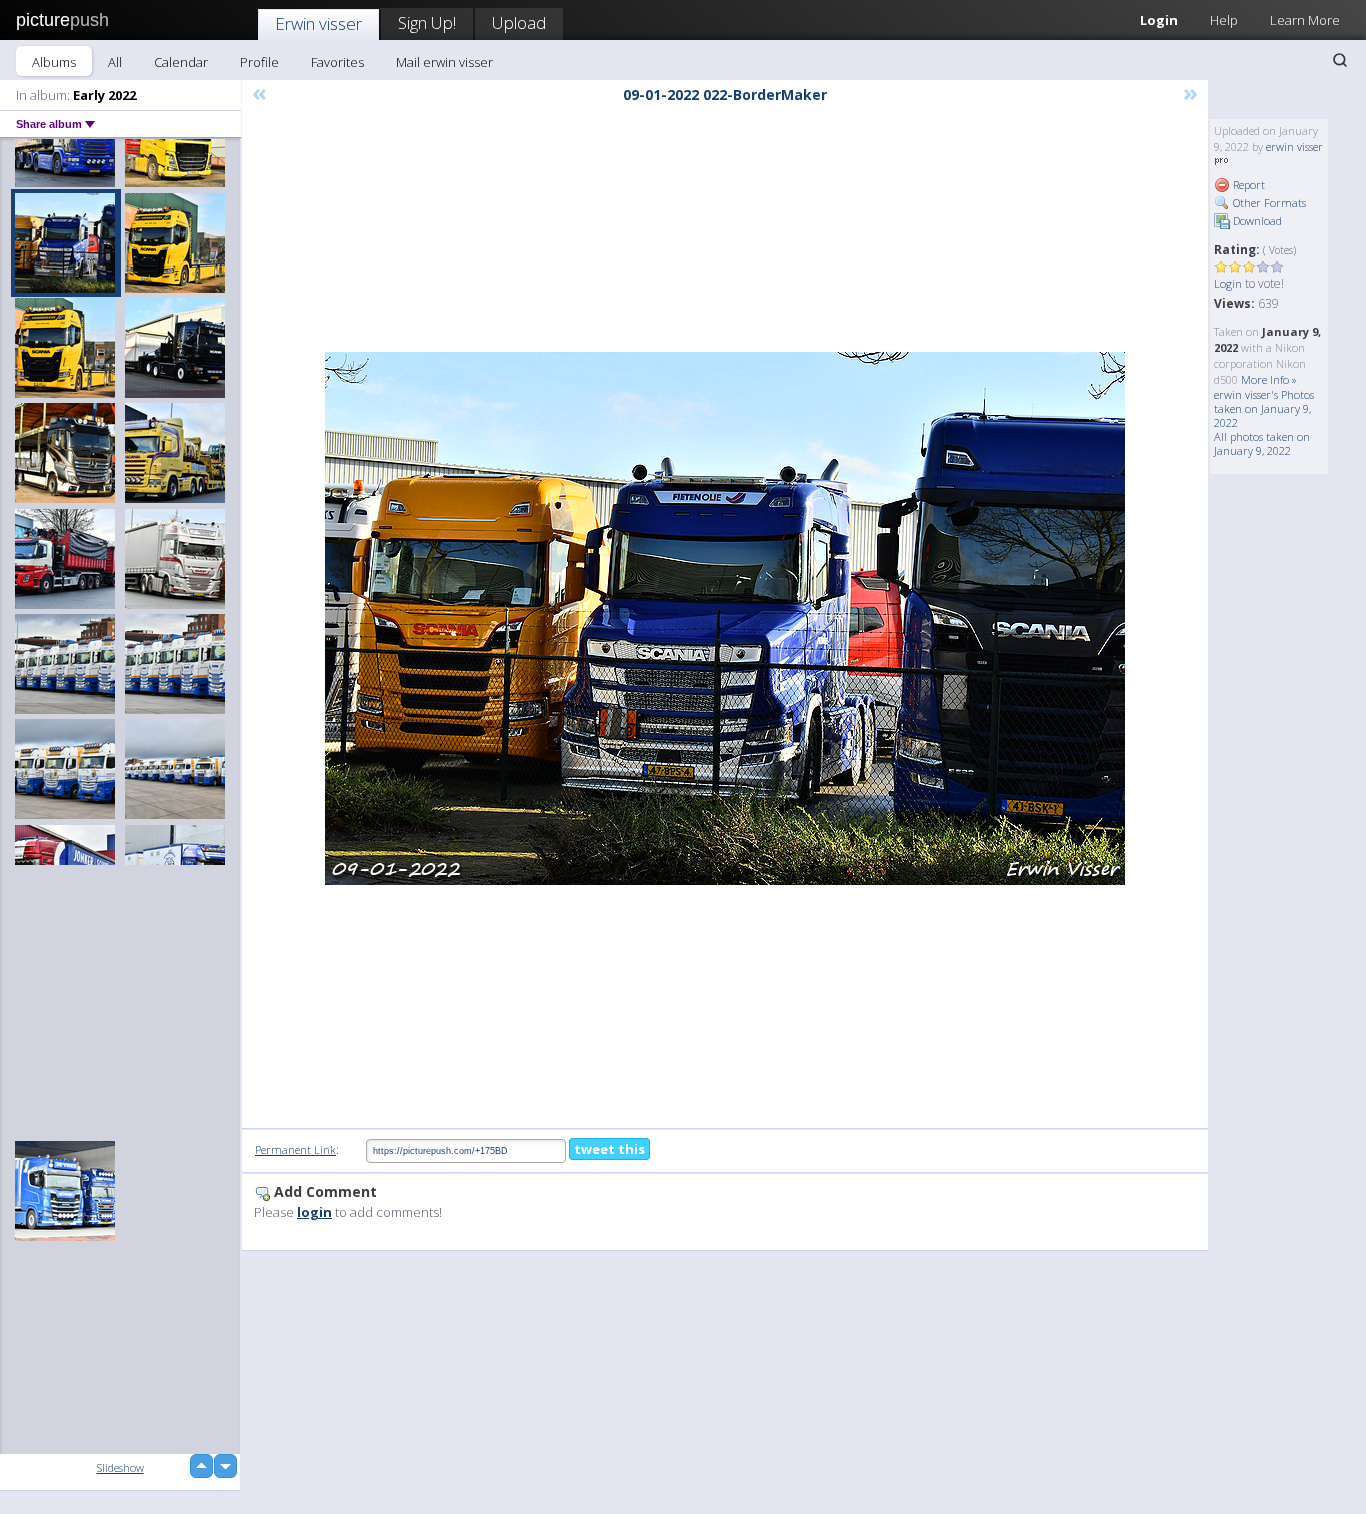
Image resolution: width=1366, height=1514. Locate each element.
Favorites (337, 62)
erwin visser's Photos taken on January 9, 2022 (1264, 408)
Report (1247, 184)
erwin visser (1294, 146)
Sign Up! (427, 22)
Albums (54, 62)
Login (1159, 20)
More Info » (1269, 379)
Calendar (181, 62)
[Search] (1340, 60)
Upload (519, 22)
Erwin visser (318, 23)
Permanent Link (295, 1149)
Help (1224, 20)
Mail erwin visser (444, 62)
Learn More (1305, 20)
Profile (259, 62)
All (115, 62)
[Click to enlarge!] (725, 618)
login (314, 1212)
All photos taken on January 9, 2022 (1262, 443)
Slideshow (120, 1467)
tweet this (609, 1149)
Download (1256, 220)
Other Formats (1268, 202)
